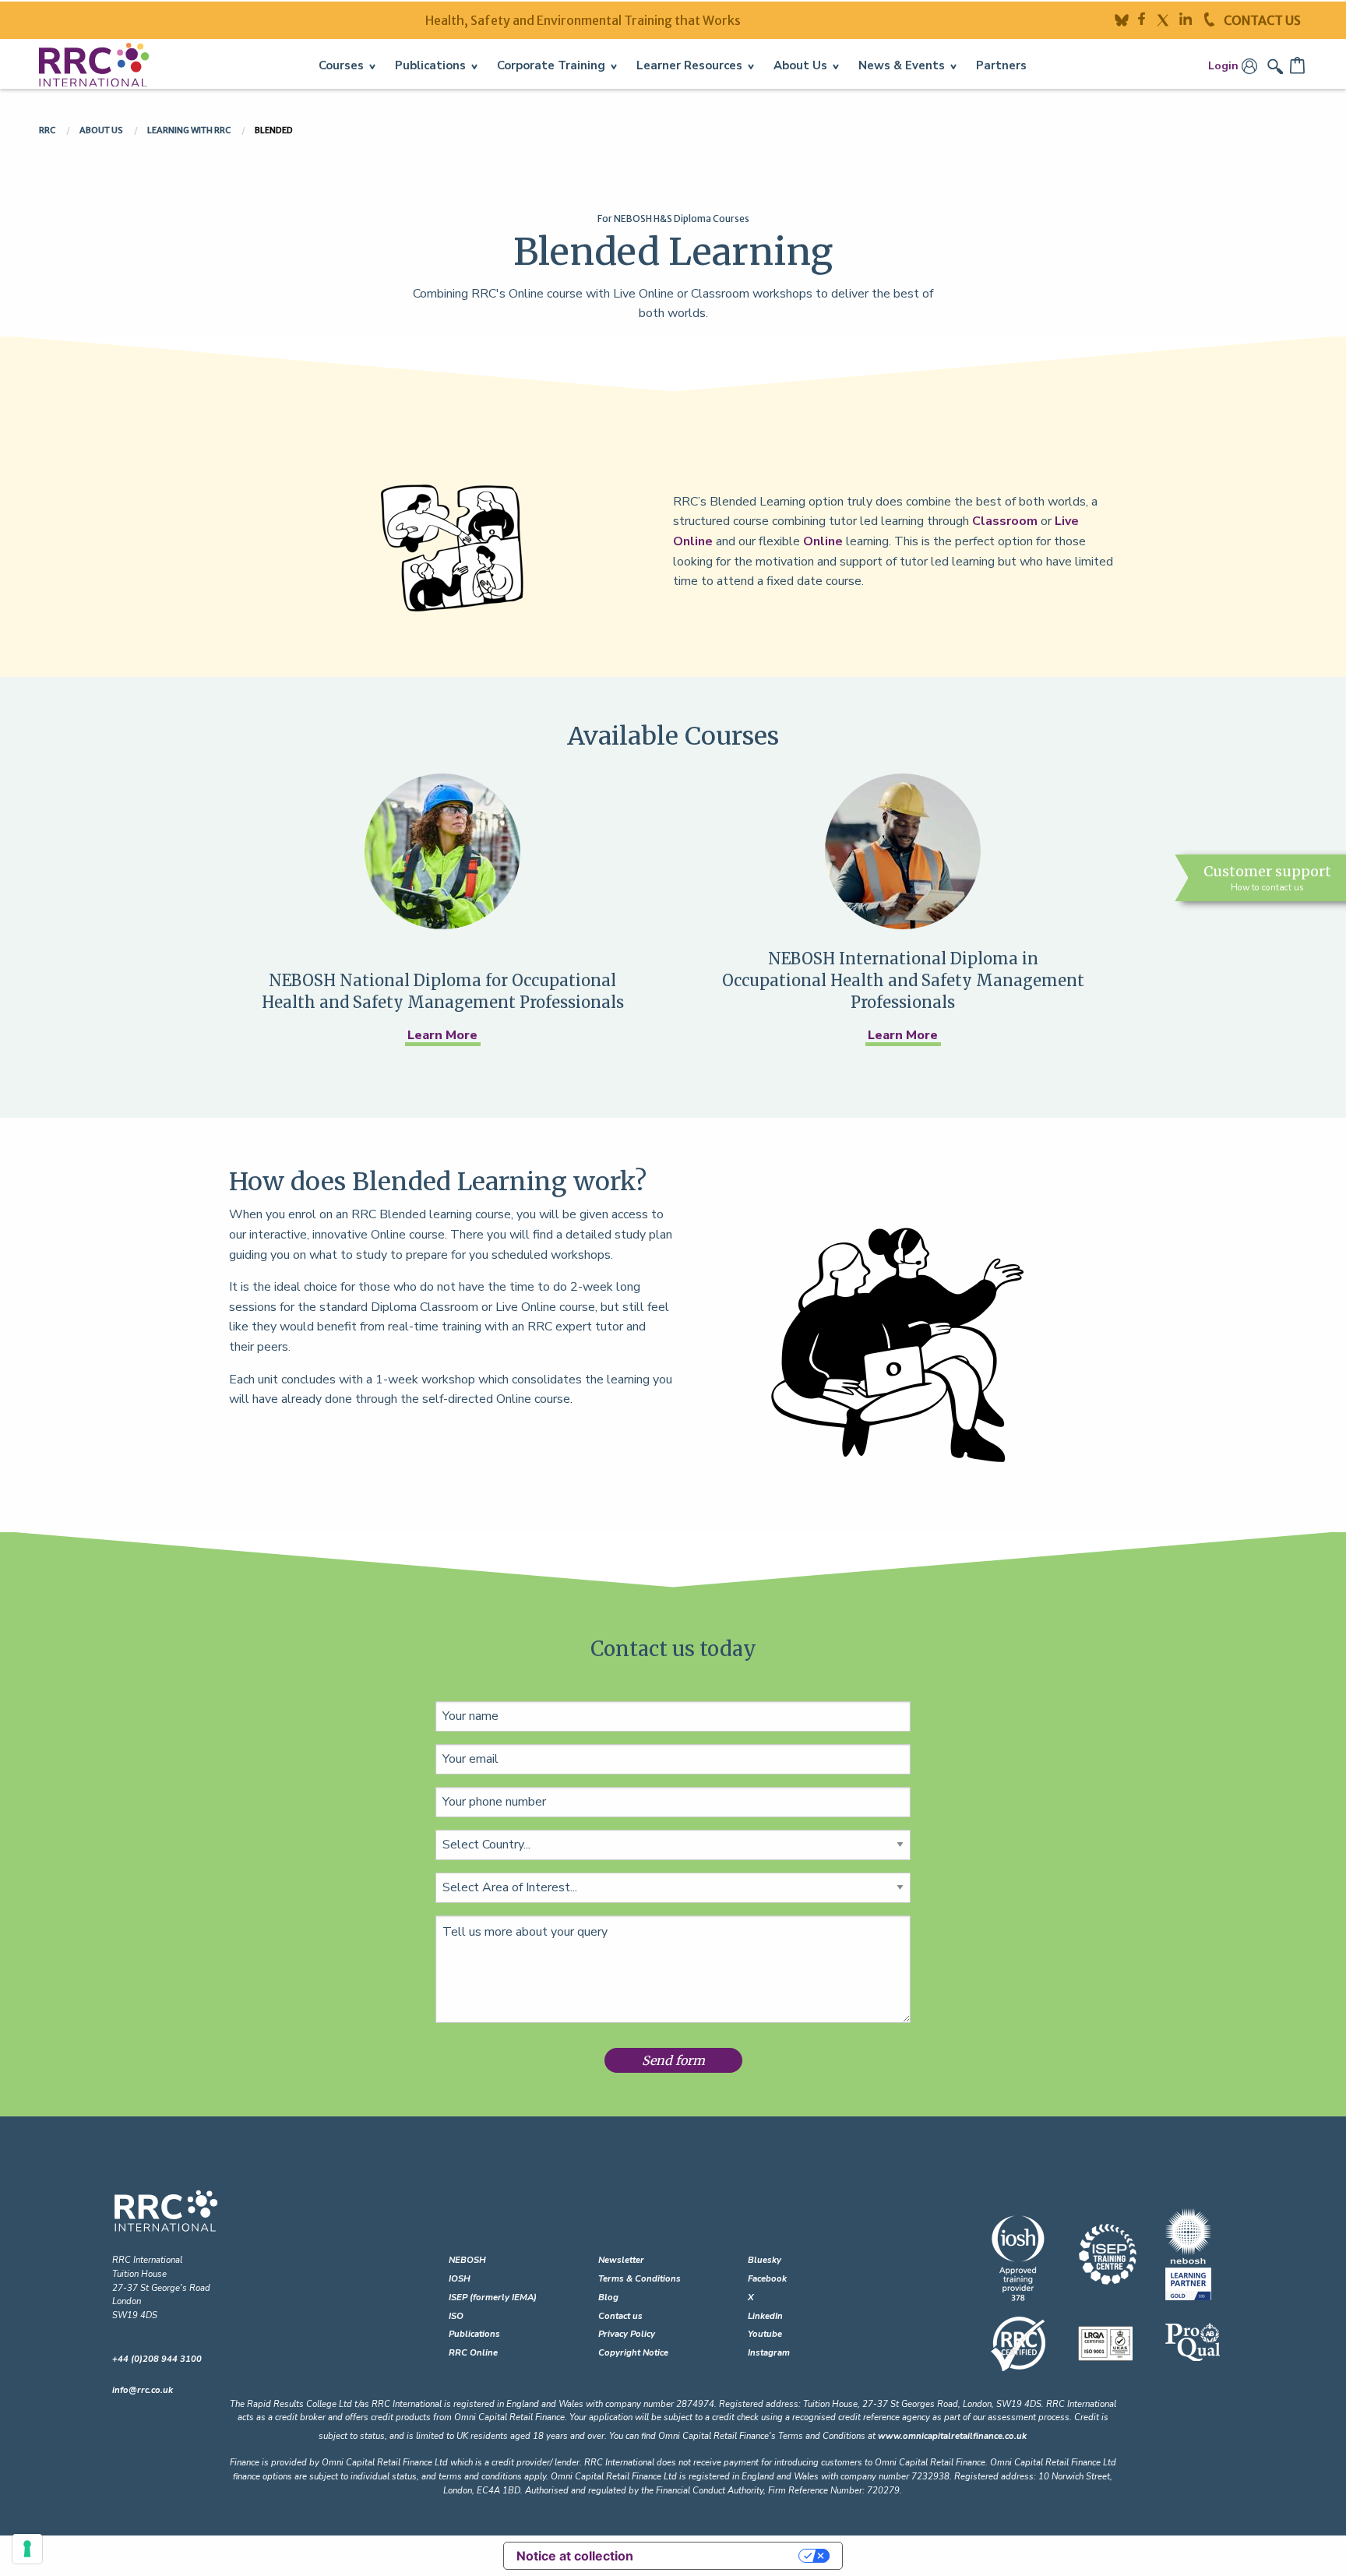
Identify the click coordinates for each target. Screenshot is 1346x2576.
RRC (48, 130)
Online (823, 541)
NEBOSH (467, 2260)
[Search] (1277, 65)
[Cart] (1298, 65)
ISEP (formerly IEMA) (493, 2298)
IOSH (460, 2279)
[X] (1167, 19)
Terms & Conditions (640, 2279)
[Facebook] (1147, 19)
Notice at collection (575, 2556)
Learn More (442, 1035)
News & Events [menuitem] (902, 65)
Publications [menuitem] (430, 65)
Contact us (620, 2316)
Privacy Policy (627, 2334)
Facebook (767, 2279)
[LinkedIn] (1192, 19)
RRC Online (473, 2353)
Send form (673, 2060)
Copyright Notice (633, 2353)
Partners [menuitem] (1001, 65)
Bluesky (765, 2260)
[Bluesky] (1126, 19)
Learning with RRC (190, 130)
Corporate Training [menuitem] (551, 65)
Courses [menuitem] (341, 65)
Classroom (1005, 521)
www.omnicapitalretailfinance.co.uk (952, 2436)
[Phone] (1214, 19)
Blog (608, 2298)
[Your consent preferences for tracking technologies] (27, 2549)
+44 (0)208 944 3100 (157, 2359)
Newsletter (621, 2260)
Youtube (765, 2334)
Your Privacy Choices (724, 2556)
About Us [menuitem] (800, 65)
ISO (456, 2316)
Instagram (769, 2353)
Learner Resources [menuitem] (689, 65)
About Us (102, 130)
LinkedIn (765, 2316)
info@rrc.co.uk (143, 2390)
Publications (474, 2334)
